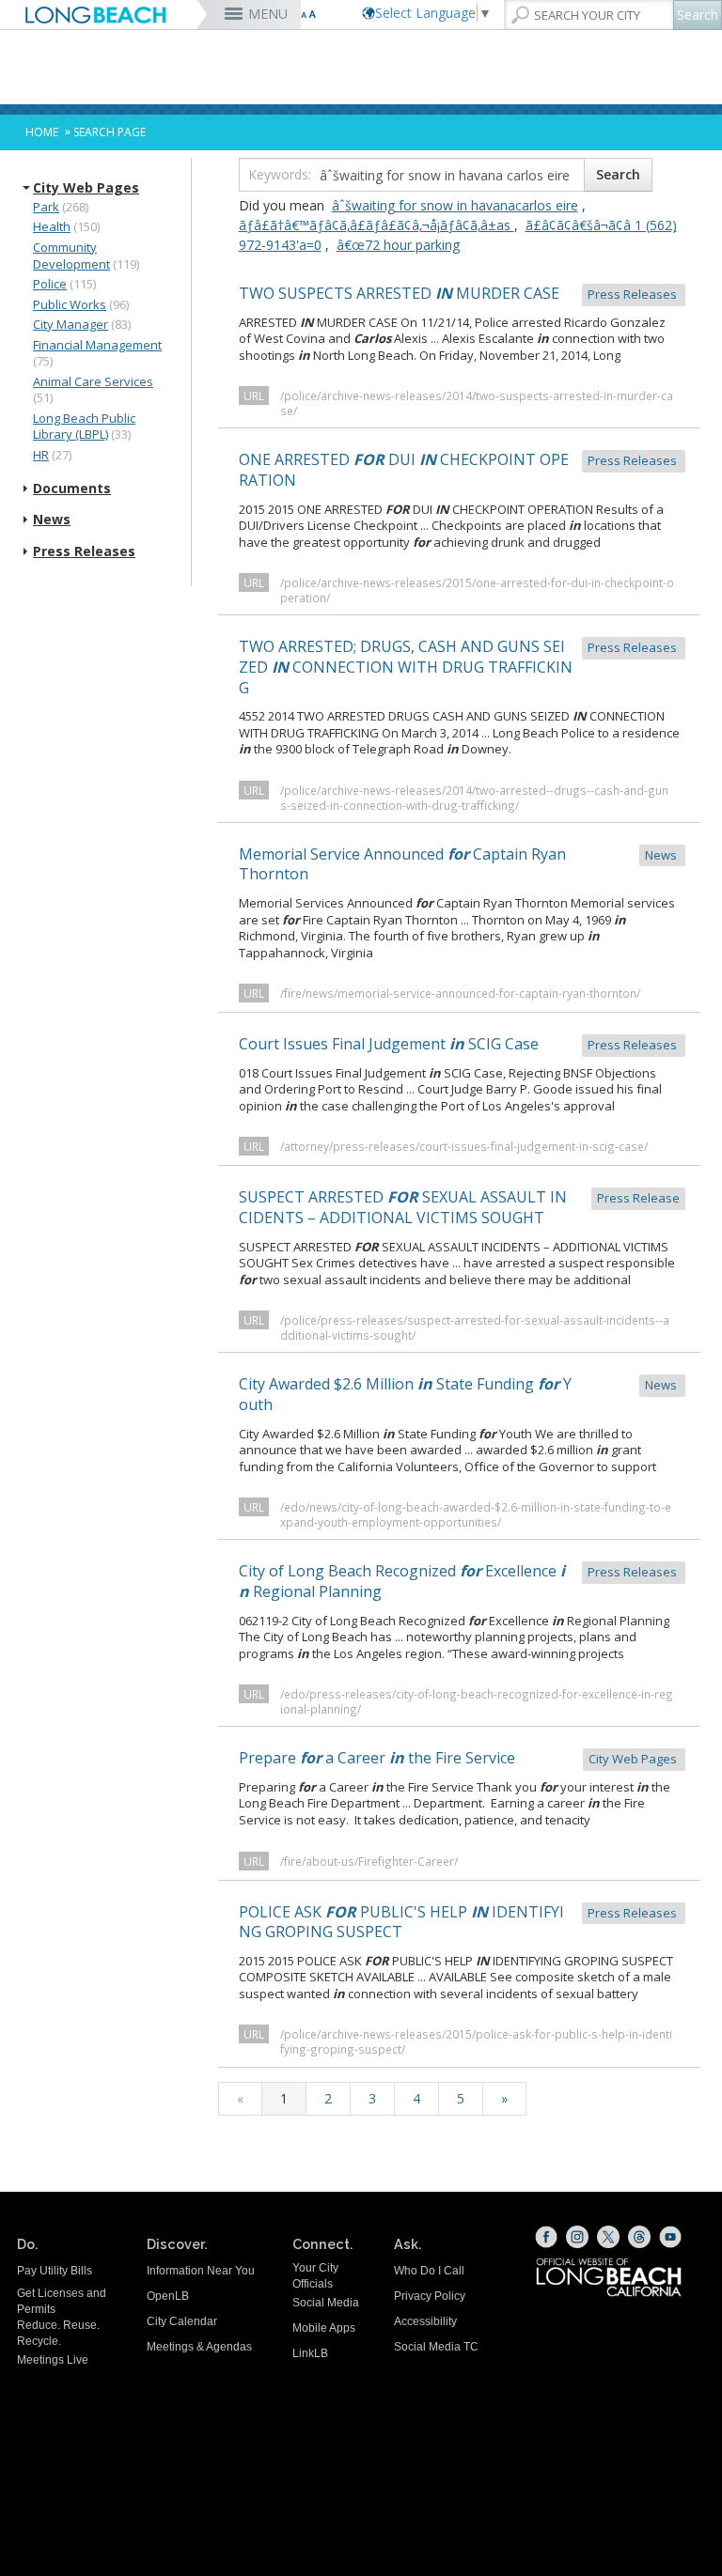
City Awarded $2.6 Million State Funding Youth (459, 1394)
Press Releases (84, 551)
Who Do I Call (429, 2271)
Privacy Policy (430, 2296)
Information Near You (201, 2271)
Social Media (326, 2303)
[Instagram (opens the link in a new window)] (577, 2237)
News (52, 520)
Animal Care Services (93, 381)
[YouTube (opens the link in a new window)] (670, 2237)
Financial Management (97, 345)
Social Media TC (436, 2347)
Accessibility (425, 2321)
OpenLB (168, 2296)
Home (42, 132)
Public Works (70, 304)
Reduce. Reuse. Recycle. (58, 2333)
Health (52, 226)
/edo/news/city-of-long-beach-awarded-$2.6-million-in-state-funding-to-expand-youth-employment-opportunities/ (476, 1514)
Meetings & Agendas (199, 2347)
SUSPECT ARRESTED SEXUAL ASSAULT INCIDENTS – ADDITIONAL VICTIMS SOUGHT (459, 1207)
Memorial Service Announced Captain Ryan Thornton (459, 864)
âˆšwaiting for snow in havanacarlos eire (455, 205)
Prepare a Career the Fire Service (459, 1758)
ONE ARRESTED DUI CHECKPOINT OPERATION (459, 470)
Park (46, 207)
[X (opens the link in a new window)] (608, 2237)
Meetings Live (53, 2360)
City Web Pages (86, 188)
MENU (268, 14)
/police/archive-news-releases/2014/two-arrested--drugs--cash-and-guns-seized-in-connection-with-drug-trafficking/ (474, 798)
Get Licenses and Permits (62, 2301)
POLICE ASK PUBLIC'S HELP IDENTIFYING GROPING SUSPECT (459, 1922)
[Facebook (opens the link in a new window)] (546, 2237)
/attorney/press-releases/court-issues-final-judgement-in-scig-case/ (464, 1146)
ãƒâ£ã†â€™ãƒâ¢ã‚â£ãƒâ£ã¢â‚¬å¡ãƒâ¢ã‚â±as (377, 225)
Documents (72, 489)
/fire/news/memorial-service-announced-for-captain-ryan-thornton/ (460, 993)
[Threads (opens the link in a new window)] (639, 2237)
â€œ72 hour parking (398, 245)
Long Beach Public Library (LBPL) (84, 427)
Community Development (71, 256)
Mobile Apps (324, 2328)
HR (41, 455)
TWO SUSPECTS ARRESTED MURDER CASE (459, 293)
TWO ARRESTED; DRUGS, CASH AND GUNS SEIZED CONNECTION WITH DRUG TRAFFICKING (459, 667)
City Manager (71, 324)
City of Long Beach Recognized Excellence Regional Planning (459, 1581)
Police (50, 284)
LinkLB (310, 2353)
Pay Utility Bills (55, 2271)
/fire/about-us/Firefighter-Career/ (369, 1861)
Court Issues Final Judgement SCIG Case (459, 1044)
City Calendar (182, 2321)
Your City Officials (315, 2276)
